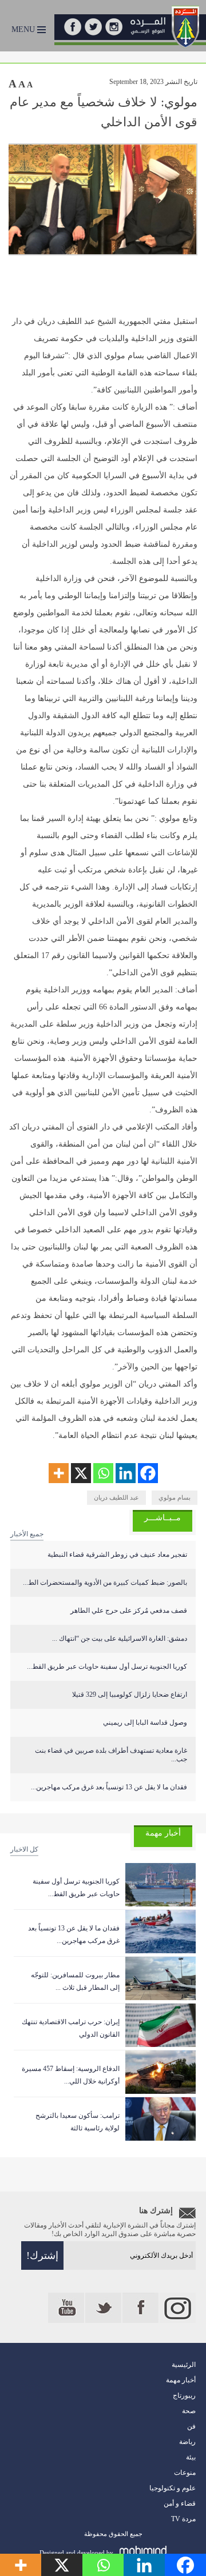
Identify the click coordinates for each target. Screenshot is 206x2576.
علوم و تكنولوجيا (173, 2488)
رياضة (187, 2442)
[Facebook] (148, 1473)
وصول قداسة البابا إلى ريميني (145, 1722)
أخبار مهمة (181, 2380)
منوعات (185, 2473)
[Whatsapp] (103, 1473)
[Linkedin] (126, 1473)
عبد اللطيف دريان (116, 1497)
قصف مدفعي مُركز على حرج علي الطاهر (129, 1610)
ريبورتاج (184, 2395)
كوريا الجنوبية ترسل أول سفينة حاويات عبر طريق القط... (107, 1666)
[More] (59, 1473)
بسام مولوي (175, 1497)
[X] (81, 1473)
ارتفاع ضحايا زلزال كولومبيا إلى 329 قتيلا (130, 1694)
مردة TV (183, 2519)
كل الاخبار (24, 1849)
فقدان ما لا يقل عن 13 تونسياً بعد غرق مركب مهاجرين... (109, 1787)
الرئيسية (184, 2365)
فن (191, 2426)
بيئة (191, 2457)
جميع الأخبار (27, 1534)
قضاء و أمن (180, 2503)
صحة (189, 2411)
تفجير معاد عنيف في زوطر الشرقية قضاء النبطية (117, 1555)
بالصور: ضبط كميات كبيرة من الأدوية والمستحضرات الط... (105, 1583)
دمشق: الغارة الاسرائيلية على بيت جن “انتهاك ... (120, 1638)
